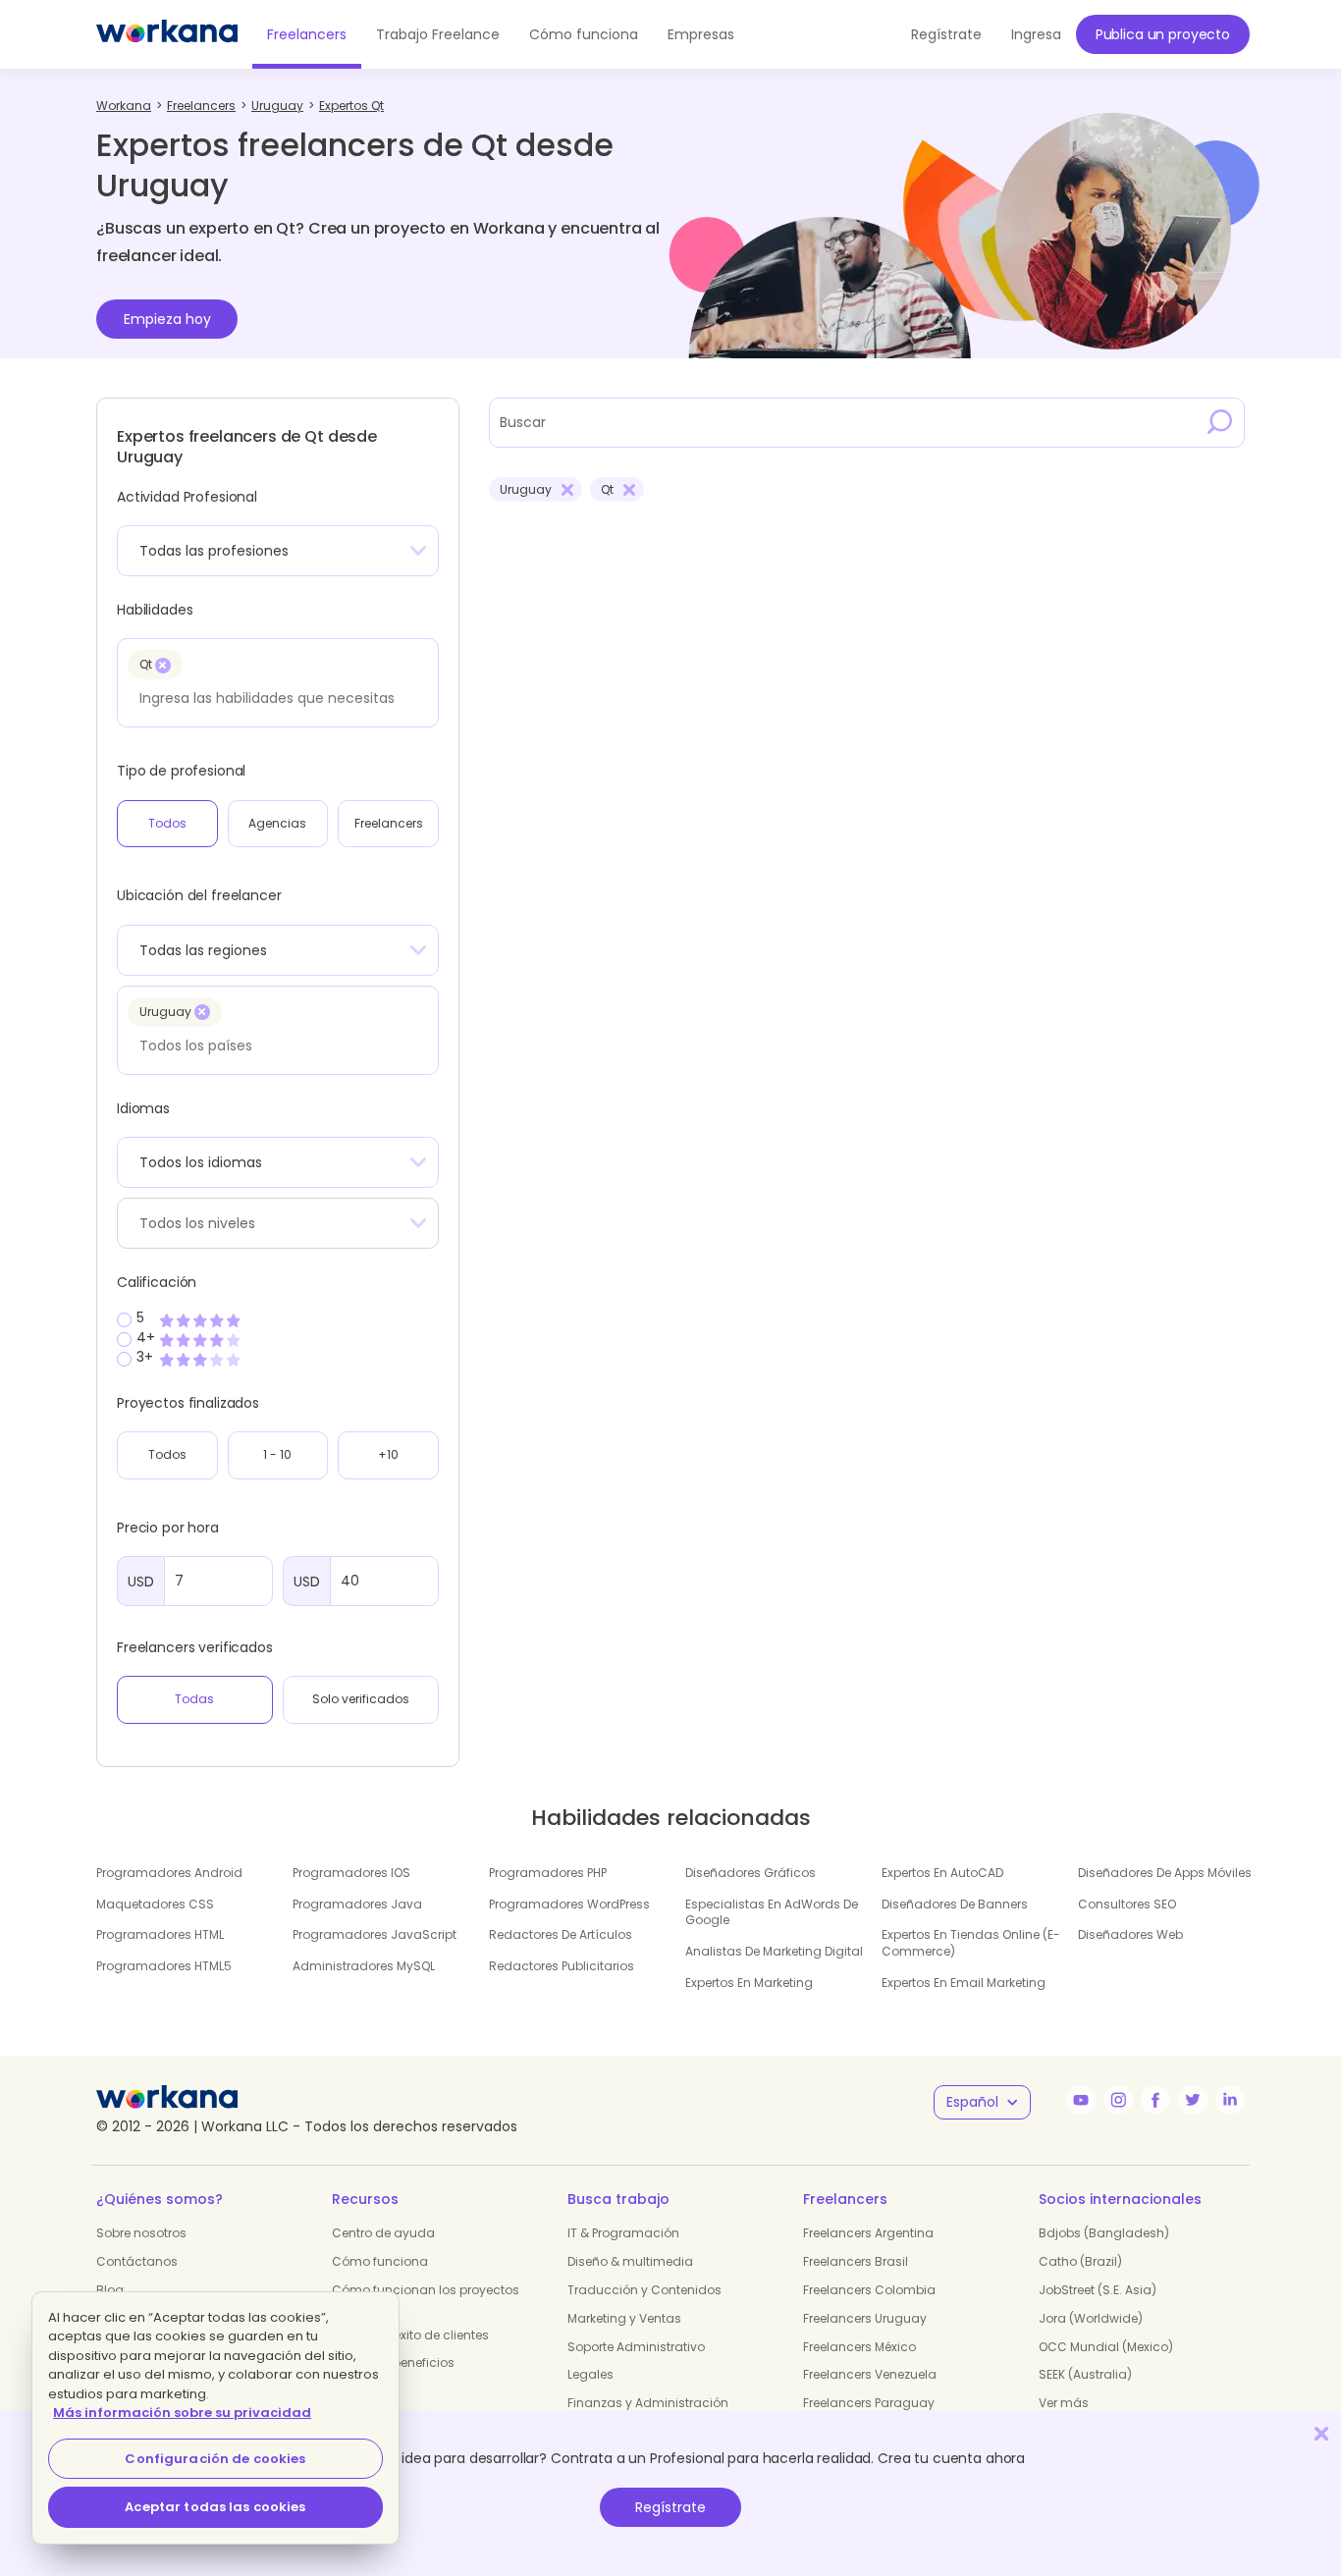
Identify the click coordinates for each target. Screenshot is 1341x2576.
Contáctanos (137, 2261)
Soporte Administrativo (636, 2347)
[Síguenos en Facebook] (1155, 2100)
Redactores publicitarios (562, 1966)
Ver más (1064, 2403)
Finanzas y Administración (648, 2403)
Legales (590, 2374)
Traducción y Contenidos (644, 2290)
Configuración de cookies (215, 2459)
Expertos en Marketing (749, 1983)
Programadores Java (357, 1904)
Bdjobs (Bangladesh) (1104, 2233)
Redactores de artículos (561, 1934)
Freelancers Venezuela (870, 2374)
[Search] (1220, 422)
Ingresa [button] (1036, 34)
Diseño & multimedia (630, 2261)
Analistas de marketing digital (774, 1951)
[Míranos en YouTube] (1081, 2100)
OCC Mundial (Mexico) (1106, 2347)
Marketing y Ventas (624, 2318)
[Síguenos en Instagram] (1118, 2100)
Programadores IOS (351, 1873)
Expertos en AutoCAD (942, 1873)
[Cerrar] (1321, 2433)
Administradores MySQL (364, 1966)
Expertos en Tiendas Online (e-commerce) (971, 1943)
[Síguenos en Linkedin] (1230, 2100)
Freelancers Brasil (856, 2261)
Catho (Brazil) (1080, 2261)
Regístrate (670, 2507)
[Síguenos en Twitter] (1193, 2100)
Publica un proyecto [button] (1163, 34)
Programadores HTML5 (164, 1966)
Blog (110, 2290)
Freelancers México (859, 2347)
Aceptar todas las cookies (215, 2507)
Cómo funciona (584, 34)
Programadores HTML (160, 1934)
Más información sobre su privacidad (182, 2413)
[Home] (167, 34)
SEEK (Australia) (1085, 2374)
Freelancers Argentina (868, 2233)
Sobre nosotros (141, 2233)
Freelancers (307, 34)
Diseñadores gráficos (751, 1873)
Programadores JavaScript (375, 1934)
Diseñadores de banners (955, 1904)
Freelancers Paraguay (869, 2403)
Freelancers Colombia (869, 2290)
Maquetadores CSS (155, 1904)
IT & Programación (623, 2233)
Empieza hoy (167, 319)
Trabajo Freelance (438, 34)
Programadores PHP (548, 1873)
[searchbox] (272, 698)
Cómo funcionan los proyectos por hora (426, 2298)
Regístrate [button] (946, 34)
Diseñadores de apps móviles (1165, 1873)
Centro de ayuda (383, 2233)
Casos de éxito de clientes (410, 2335)
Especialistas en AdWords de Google (772, 1912)
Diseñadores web (1130, 1934)
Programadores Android (169, 1873)
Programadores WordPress (569, 1904)
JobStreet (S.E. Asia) (1098, 2290)
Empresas (701, 34)
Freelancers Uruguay (865, 2318)
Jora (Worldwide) (1091, 2318)
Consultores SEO (1127, 1904)
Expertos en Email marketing (964, 1983)
